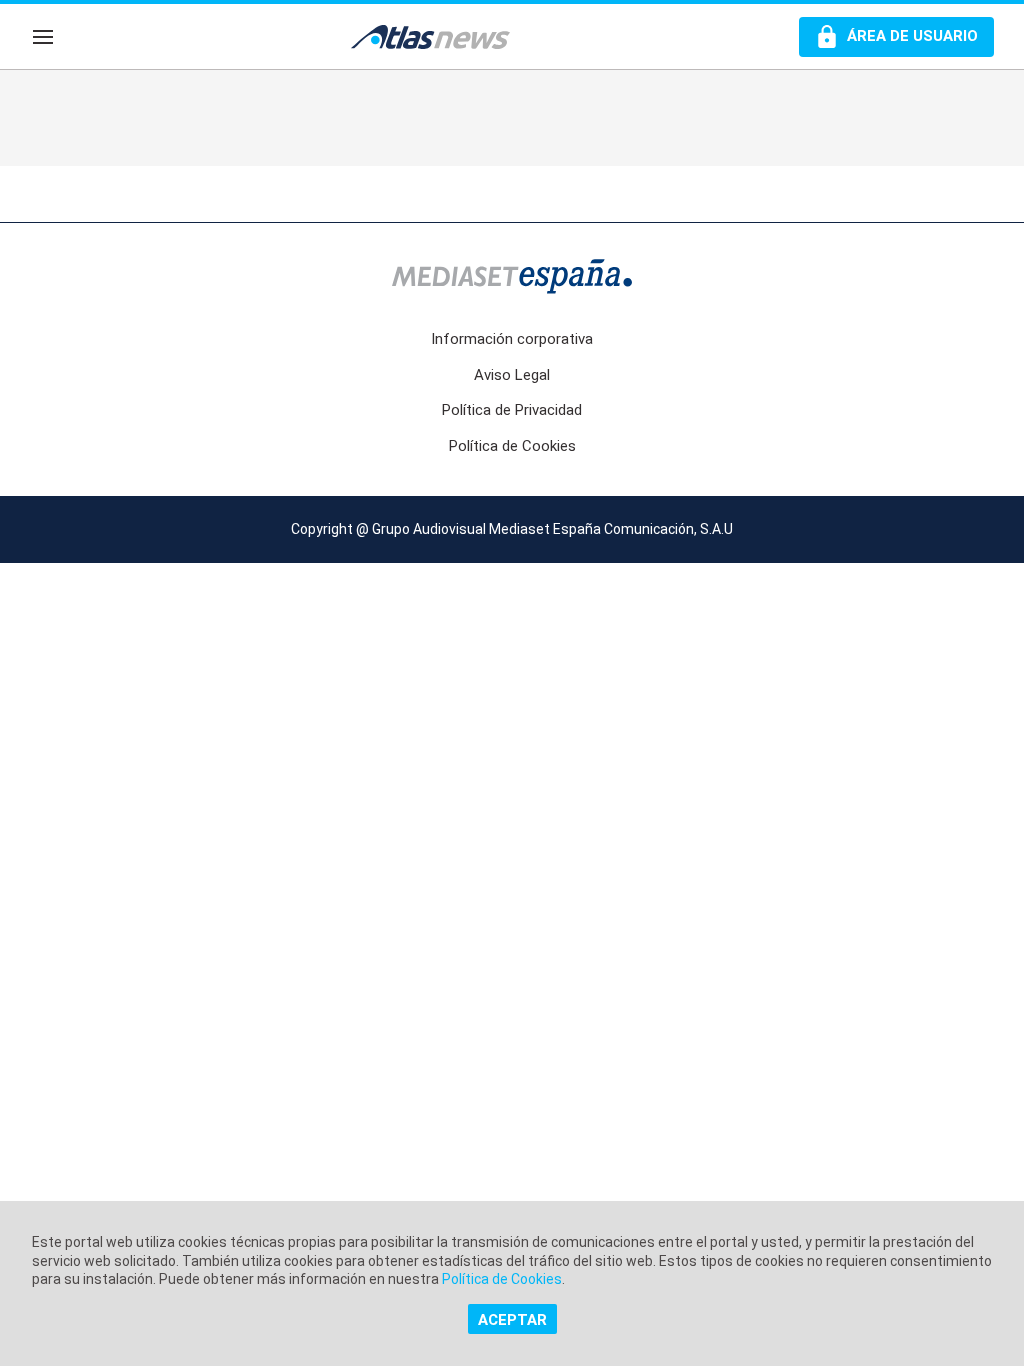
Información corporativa (512, 339)
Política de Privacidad (512, 410)
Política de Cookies (512, 446)
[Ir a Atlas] (440, 37)
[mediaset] (512, 278)
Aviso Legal (512, 375)
